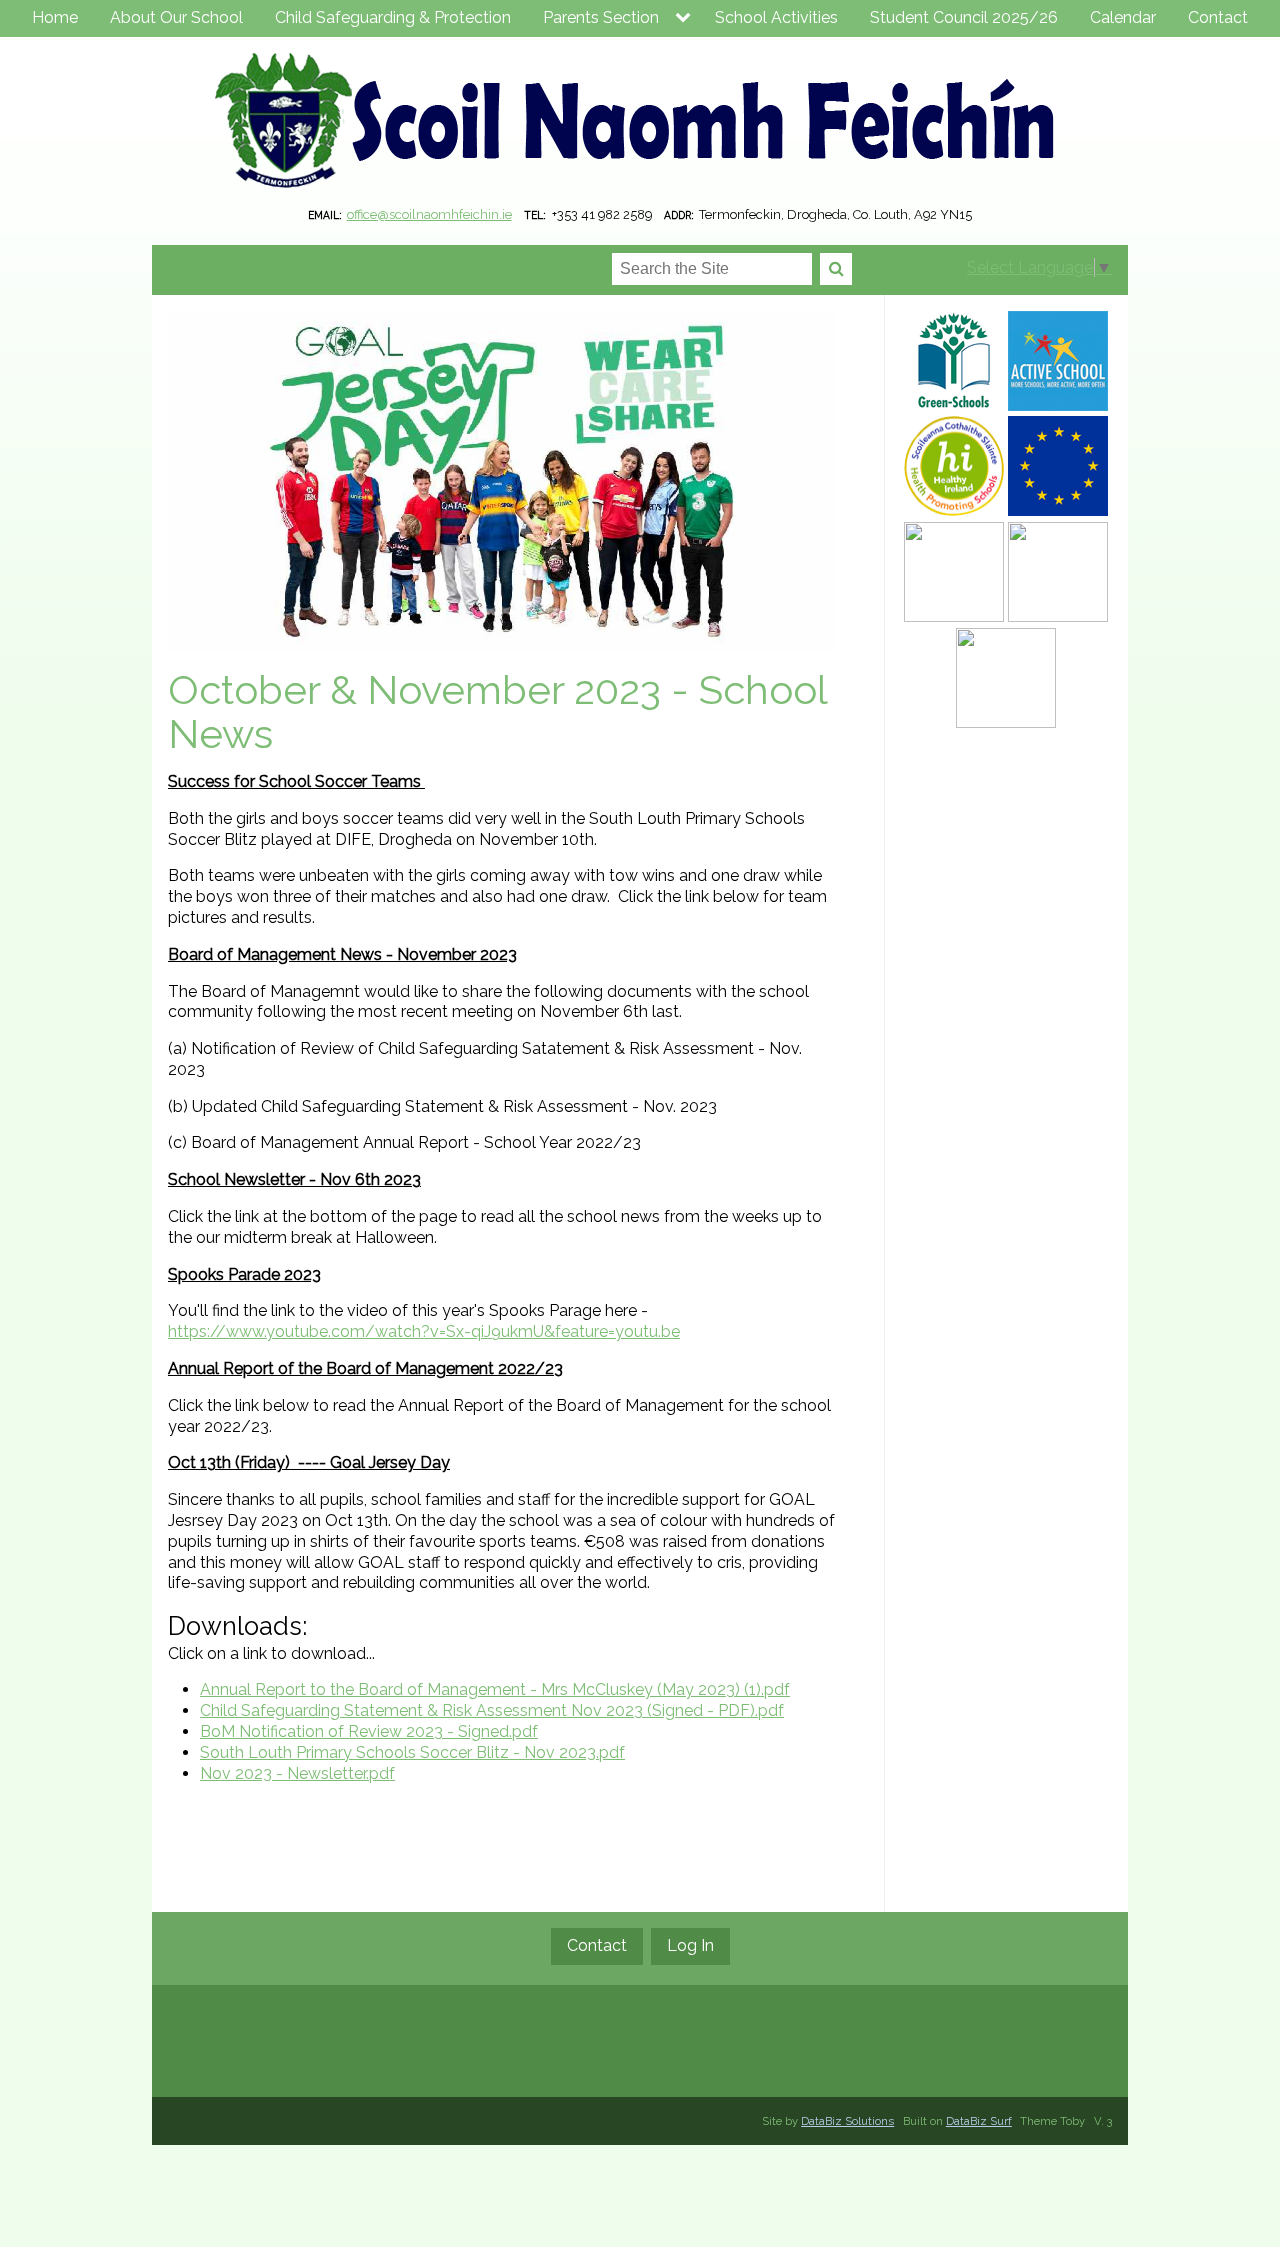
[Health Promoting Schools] (954, 466)
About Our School (176, 17)
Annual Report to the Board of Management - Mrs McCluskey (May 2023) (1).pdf (495, 1689)
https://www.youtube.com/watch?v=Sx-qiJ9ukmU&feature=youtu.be (424, 1331)
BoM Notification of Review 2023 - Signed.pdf (369, 1731)
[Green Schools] (954, 361)
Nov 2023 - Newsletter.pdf (297, 1773)
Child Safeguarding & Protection (393, 17)
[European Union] (1058, 466)
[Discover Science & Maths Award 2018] (1006, 678)
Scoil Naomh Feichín (640, 124)
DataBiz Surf (979, 2121)
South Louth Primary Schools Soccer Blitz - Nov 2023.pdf (412, 1752)
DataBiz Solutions (847, 2121)
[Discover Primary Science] (954, 572)
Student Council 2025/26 (964, 17)
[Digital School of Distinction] (1058, 572)
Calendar (1123, 17)
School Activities (776, 17)
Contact (1218, 17)
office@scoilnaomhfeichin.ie (429, 214)
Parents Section (601, 17)
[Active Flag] (1058, 361)
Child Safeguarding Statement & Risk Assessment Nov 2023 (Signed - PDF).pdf (492, 1710)
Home (55, 17)
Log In (690, 1945)
